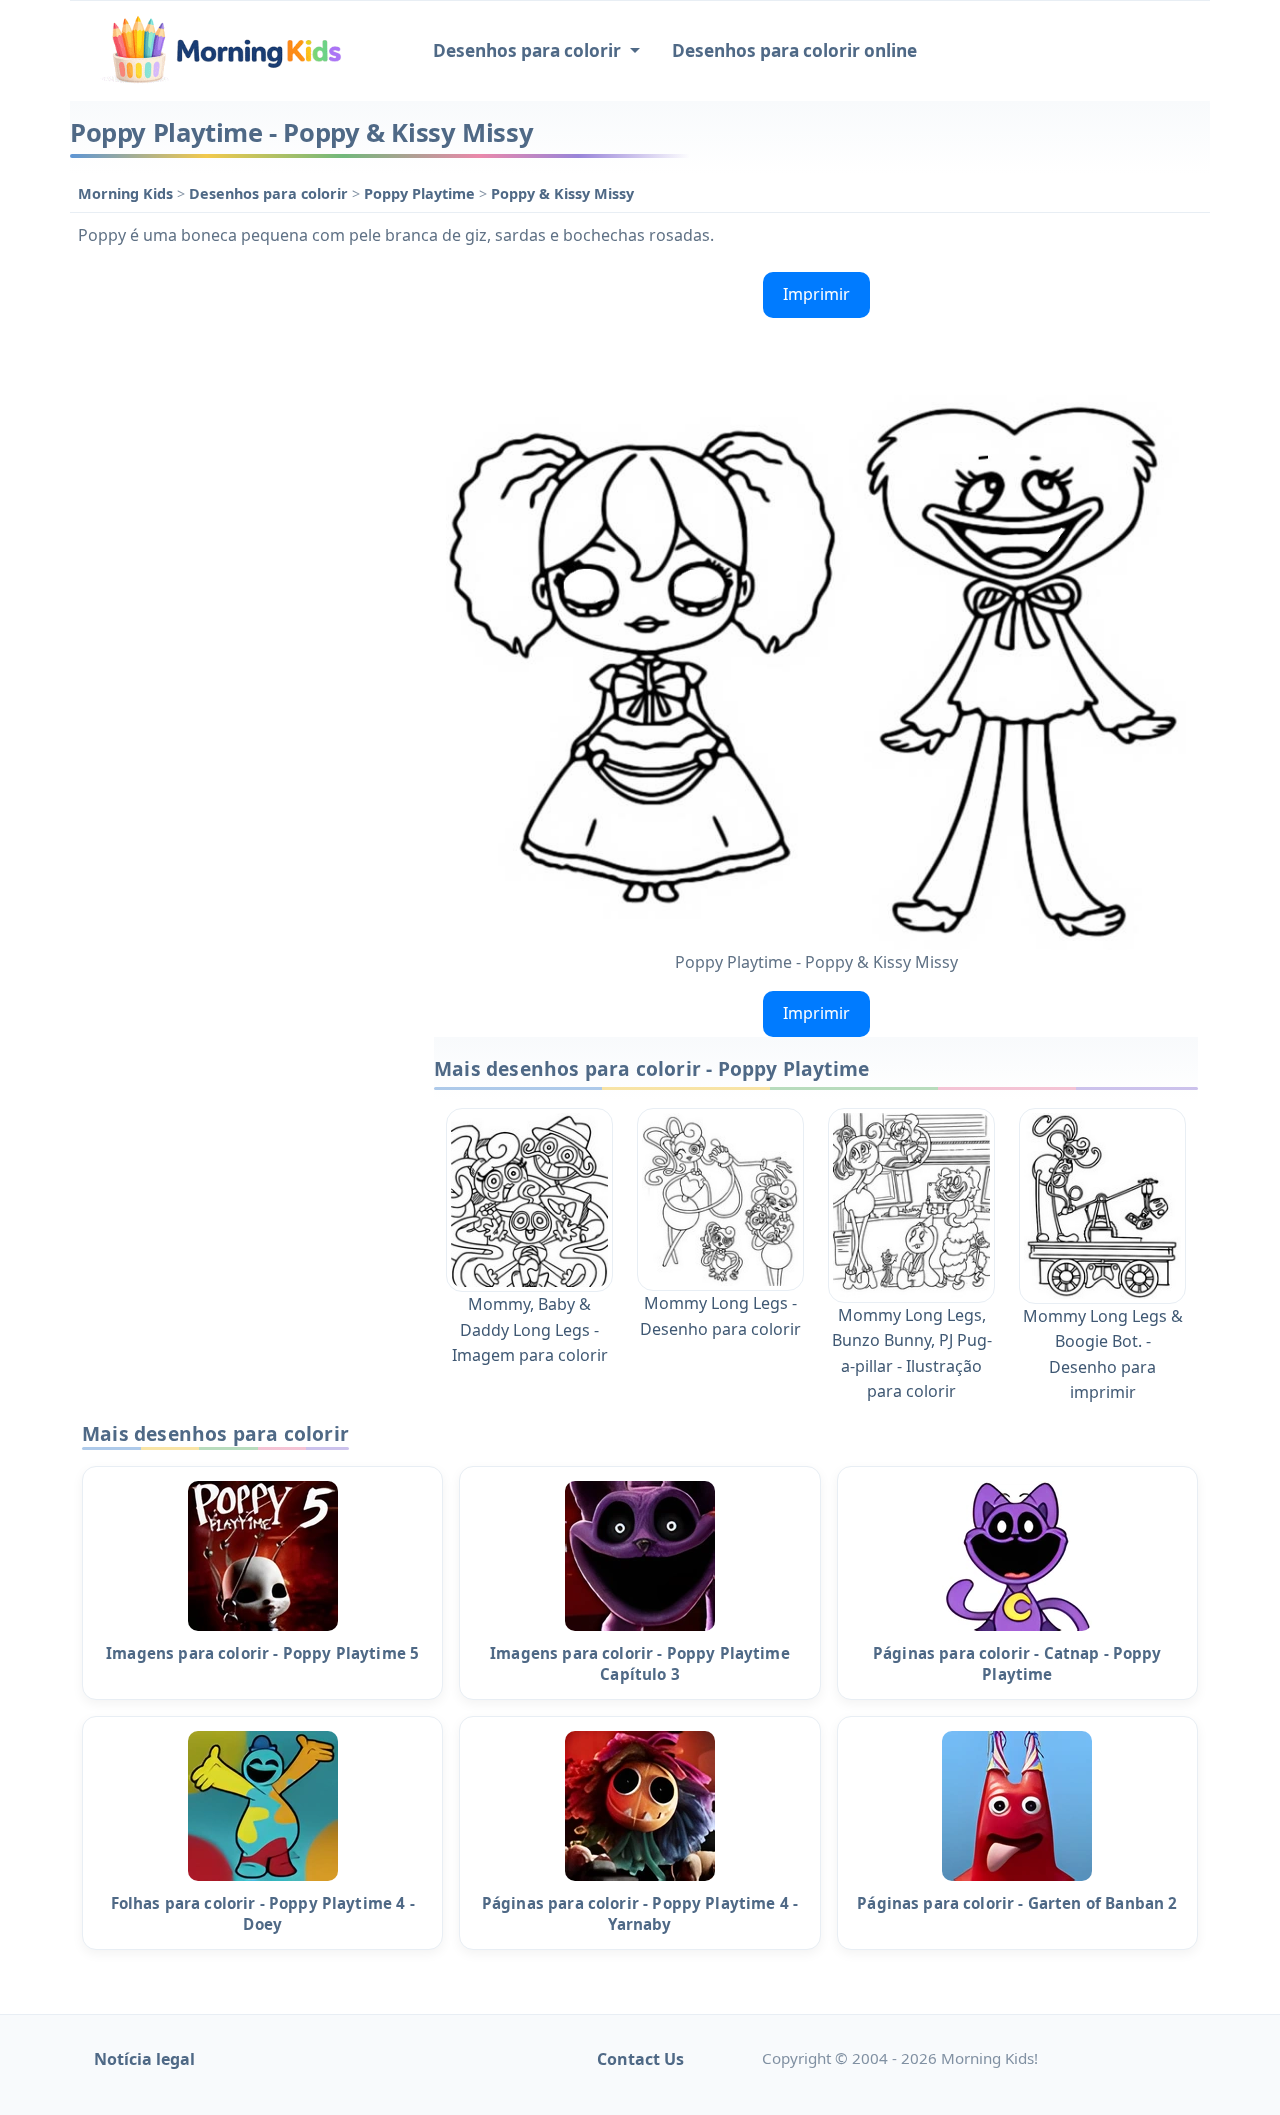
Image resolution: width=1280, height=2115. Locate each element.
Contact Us (640, 2059)
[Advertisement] (242, 564)
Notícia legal (144, 2059)
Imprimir (816, 294)
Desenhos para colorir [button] (529, 50)
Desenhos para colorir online (794, 50)
